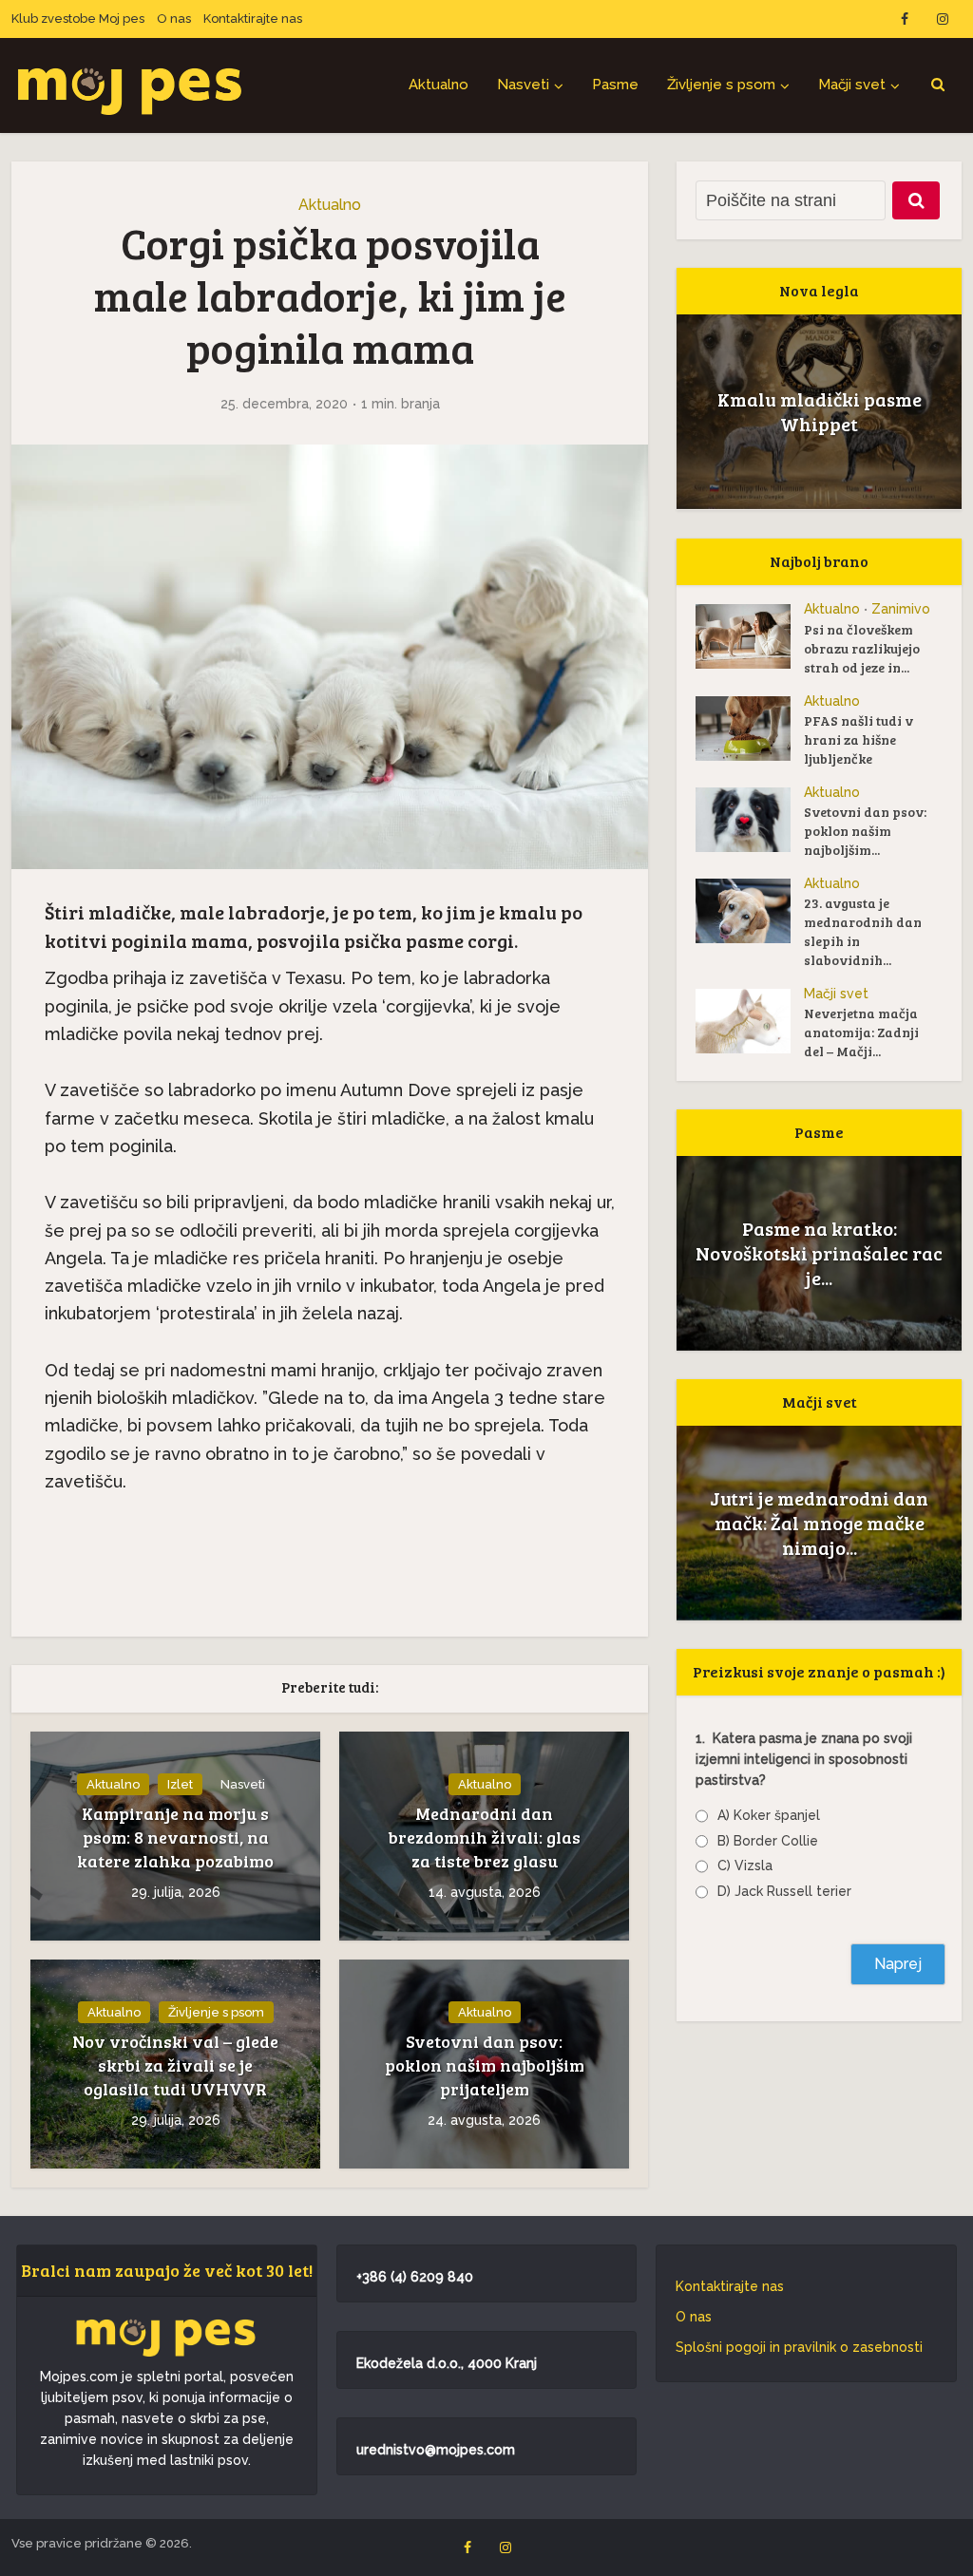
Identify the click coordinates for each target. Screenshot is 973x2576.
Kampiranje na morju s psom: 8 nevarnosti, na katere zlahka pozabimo (175, 1837)
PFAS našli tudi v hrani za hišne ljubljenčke (859, 739)
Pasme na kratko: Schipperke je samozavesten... (820, 1253)
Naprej (898, 1964)
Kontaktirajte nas (253, 19)
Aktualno (439, 85)
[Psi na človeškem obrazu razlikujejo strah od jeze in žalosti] (750, 636)
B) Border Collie (768, 1841)
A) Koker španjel (769, 1815)
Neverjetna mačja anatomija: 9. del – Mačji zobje (819, 1523)
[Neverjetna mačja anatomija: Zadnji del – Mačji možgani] (750, 1021)
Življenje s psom (721, 85)
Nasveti (523, 85)
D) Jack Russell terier (784, 1891)
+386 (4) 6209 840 (415, 2277)
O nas (174, 19)
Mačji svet (852, 85)
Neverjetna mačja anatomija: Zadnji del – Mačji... (861, 1032)
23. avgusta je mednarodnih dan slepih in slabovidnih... (863, 931)
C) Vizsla (745, 1866)
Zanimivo (901, 609)
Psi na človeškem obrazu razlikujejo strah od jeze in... (862, 648)
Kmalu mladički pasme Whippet (820, 411)
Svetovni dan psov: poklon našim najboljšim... (865, 831)
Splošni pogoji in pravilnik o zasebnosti (799, 2347)
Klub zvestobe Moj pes (78, 19)
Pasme (615, 85)
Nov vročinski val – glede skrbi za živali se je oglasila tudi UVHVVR (175, 2065)
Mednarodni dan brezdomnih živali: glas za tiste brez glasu (485, 1837)
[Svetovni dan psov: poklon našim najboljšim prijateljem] (750, 820)
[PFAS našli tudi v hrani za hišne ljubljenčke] (750, 729)
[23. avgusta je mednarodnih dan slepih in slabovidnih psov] (750, 911)
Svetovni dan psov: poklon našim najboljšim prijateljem (485, 2065)
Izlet (180, 1784)
